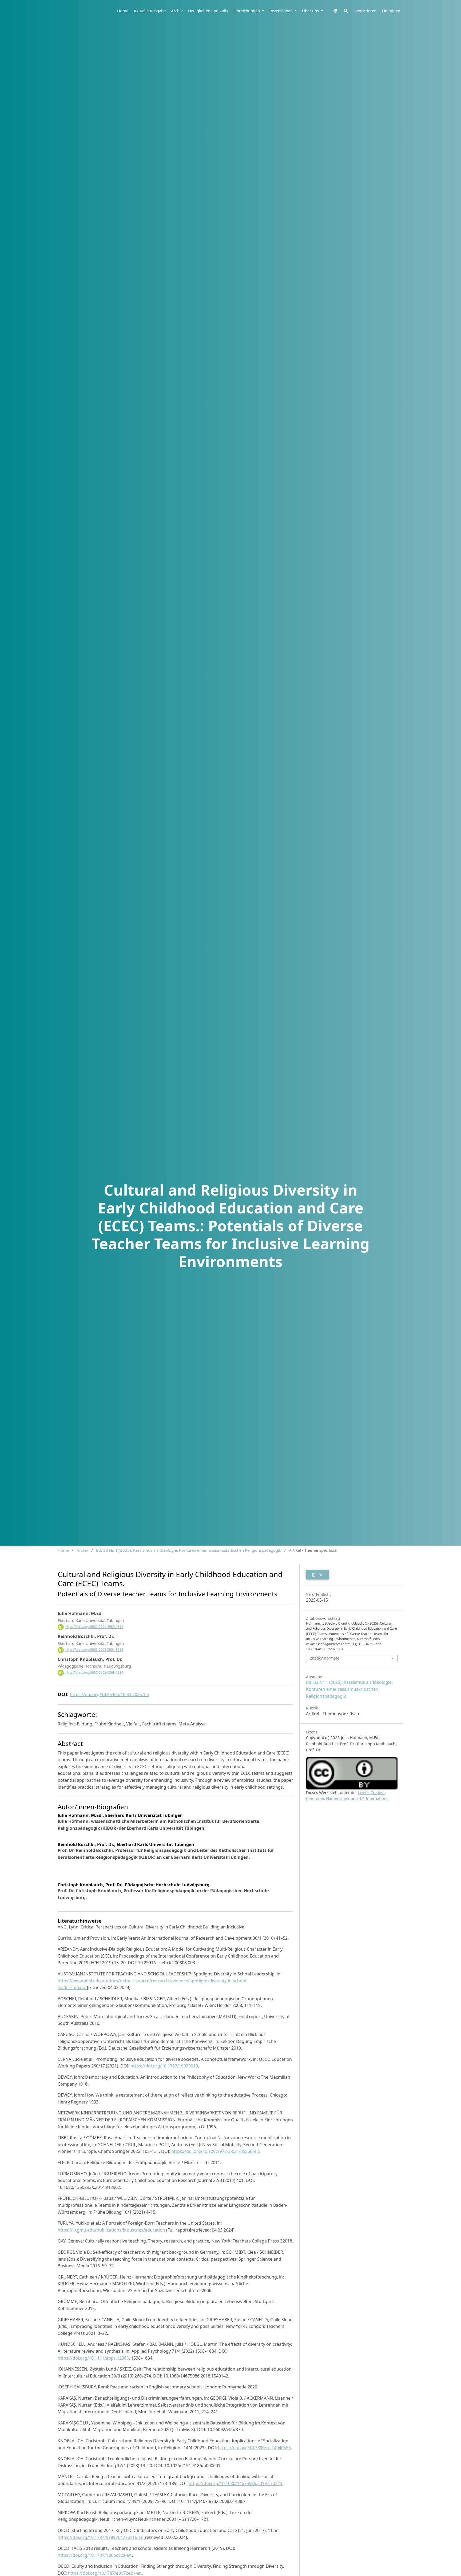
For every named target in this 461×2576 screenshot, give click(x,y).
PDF (319, 1575)
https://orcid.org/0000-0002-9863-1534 (94, 1672)
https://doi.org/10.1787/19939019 (164, 2066)
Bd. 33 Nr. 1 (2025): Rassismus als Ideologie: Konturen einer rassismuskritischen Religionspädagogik (189, 1550)
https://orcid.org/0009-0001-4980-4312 (94, 1627)
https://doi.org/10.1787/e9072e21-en (105, 2573)
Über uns (311, 11)
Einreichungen (247, 11)
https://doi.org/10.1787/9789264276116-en (101, 2537)
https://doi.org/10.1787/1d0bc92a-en (95, 2555)
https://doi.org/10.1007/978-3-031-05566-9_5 (216, 2151)
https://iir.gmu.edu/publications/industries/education (111, 2230)
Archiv (177, 11)
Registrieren (365, 11)
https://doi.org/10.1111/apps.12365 (93, 2358)
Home (123, 11)
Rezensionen (282, 11)
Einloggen (391, 11)
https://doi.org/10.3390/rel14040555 (254, 2448)
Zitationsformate (325, 1658)
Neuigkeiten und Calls (208, 11)
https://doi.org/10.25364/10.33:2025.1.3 (109, 1694)
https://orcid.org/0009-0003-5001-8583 (94, 1650)
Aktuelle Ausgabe (150, 11)
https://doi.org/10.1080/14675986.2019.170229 (235, 2483)
